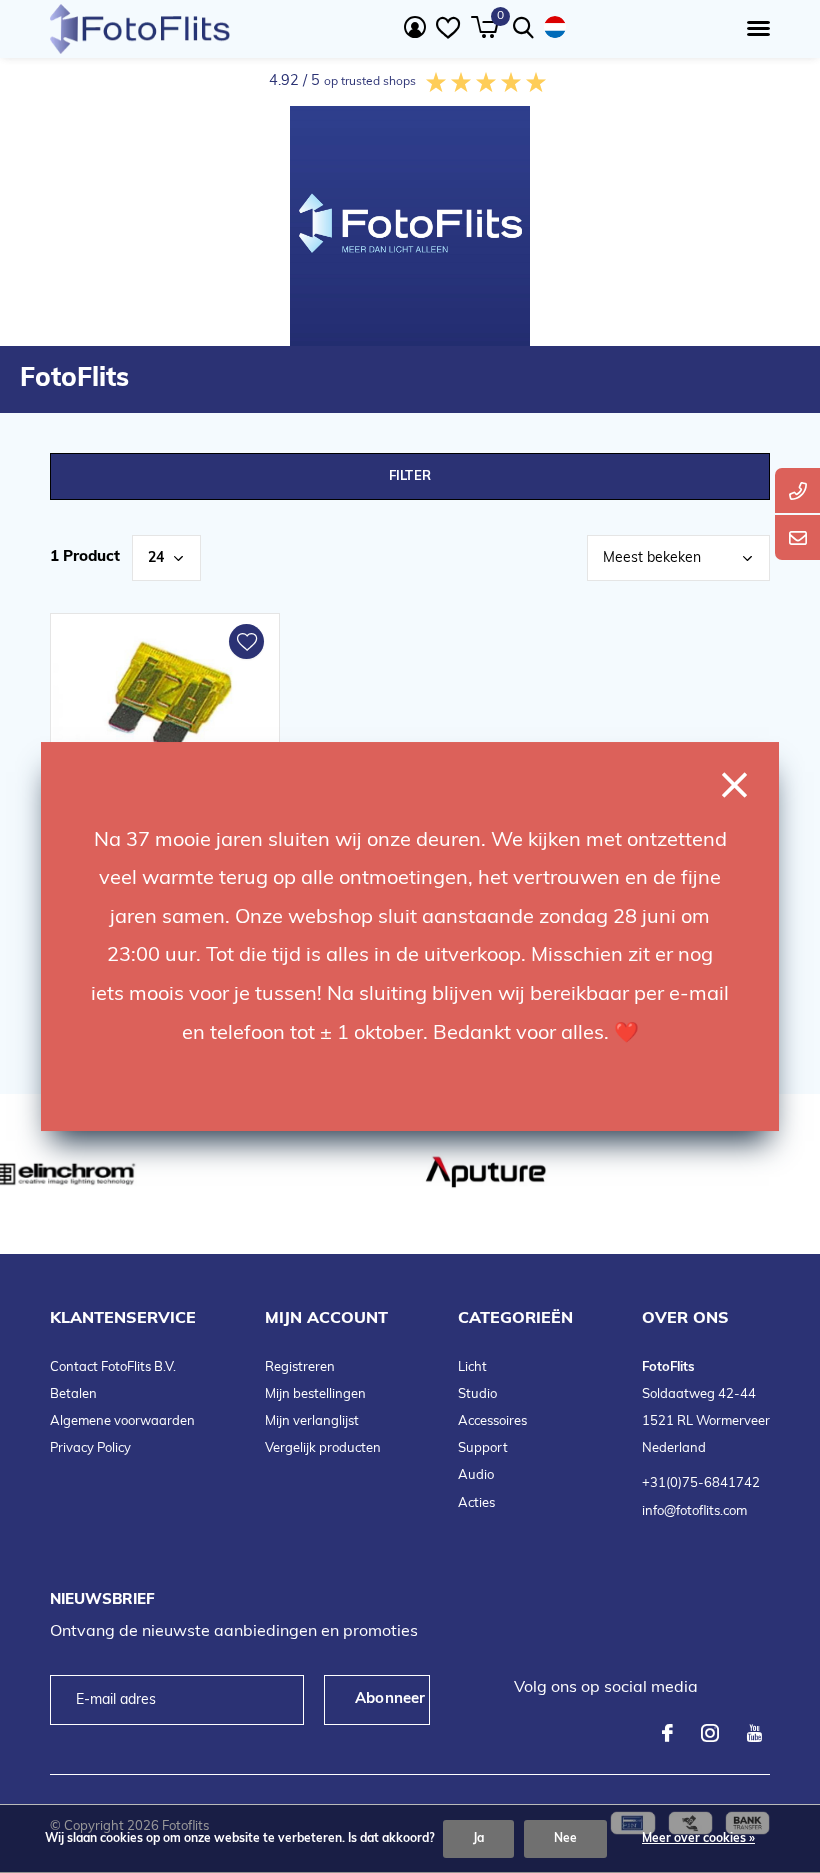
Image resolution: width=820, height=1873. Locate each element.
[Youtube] (754, 1733)
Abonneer (390, 1699)
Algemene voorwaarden (122, 1421)
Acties (476, 1503)
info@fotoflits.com (694, 1511)
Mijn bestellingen (315, 1394)
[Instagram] (710, 1733)
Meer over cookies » (698, 1839)
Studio (477, 1394)
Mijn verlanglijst (312, 1421)
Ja (478, 1839)
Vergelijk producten (323, 1448)
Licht (472, 1367)
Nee (565, 1839)
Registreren (300, 1367)
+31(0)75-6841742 (701, 1483)
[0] (484, 27)
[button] (754, 29)
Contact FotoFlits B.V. (113, 1367)
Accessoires (492, 1421)
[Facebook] (667, 1733)
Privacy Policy (90, 1448)
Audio (476, 1475)
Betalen (73, 1394)
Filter (410, 476)
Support (483, 1448)
